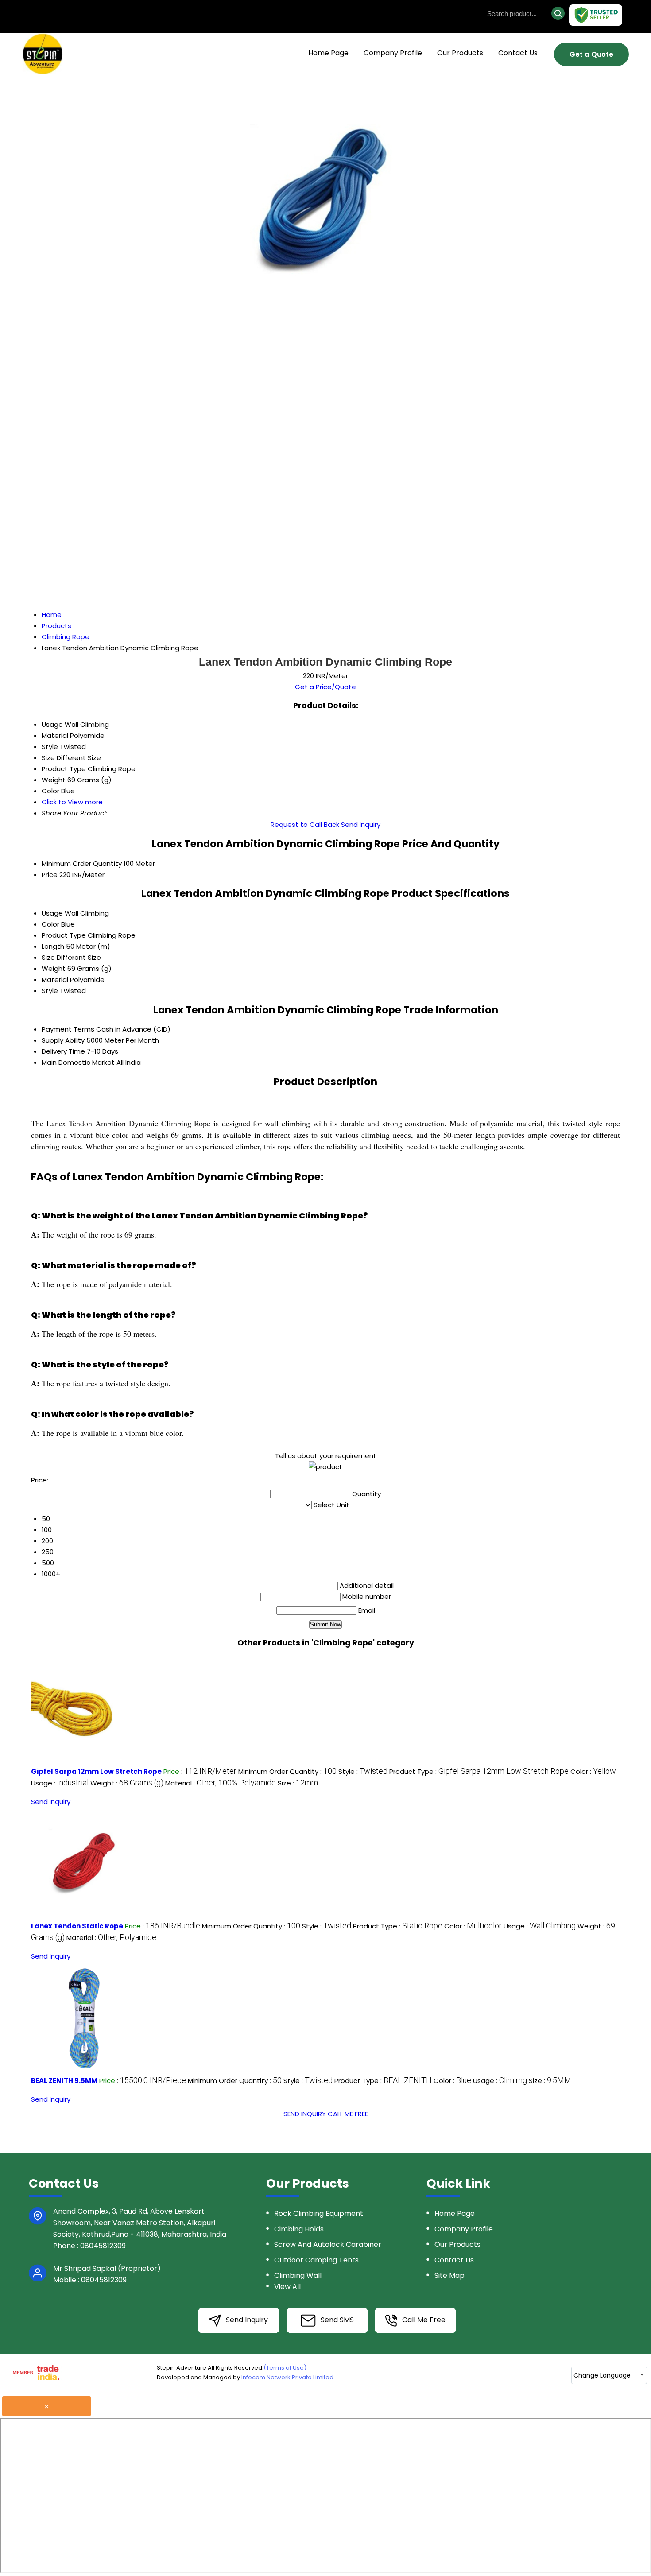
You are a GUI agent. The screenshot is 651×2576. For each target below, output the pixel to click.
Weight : (127, 1783)
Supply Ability (63, 1040)
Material (55, 980)
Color (50, 924)
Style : (363, 1771)
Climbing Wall (298, 2275)
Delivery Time (63, 1051)
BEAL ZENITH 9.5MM (64, 2081)
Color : (593, 1771)
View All (287, 2287)
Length (53, 946)
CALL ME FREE (348, 2114)
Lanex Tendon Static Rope (77, 1926)
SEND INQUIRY (305, 2114)
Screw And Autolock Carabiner (328, 2244)
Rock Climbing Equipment (319, 2213)
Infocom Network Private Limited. (288, 2377)
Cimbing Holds (299, 2229)
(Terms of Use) (285, 2368)
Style (50, 991)
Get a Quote (591, 54)
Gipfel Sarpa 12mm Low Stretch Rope (96, 1771)
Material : (221, 1783)
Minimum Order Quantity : (287, 1771)
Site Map (449, 2275)
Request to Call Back (305, 824)
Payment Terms (68, 1029)
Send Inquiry (361, 824)
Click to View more (72, 802)
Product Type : (479, 1771)
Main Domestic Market (78, 1062)
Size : (298, 1783)
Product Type (64, 935)
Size (48, 957)
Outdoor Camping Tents (316, 2260)
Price (50, 875)
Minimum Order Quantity (82, 863)
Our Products (460, 53)
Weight (54, 968)
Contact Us (518, 53)
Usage (52, 913)
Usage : (60, 1783)
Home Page (328, 53)
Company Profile (393, 53)
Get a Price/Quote (325, 687)
